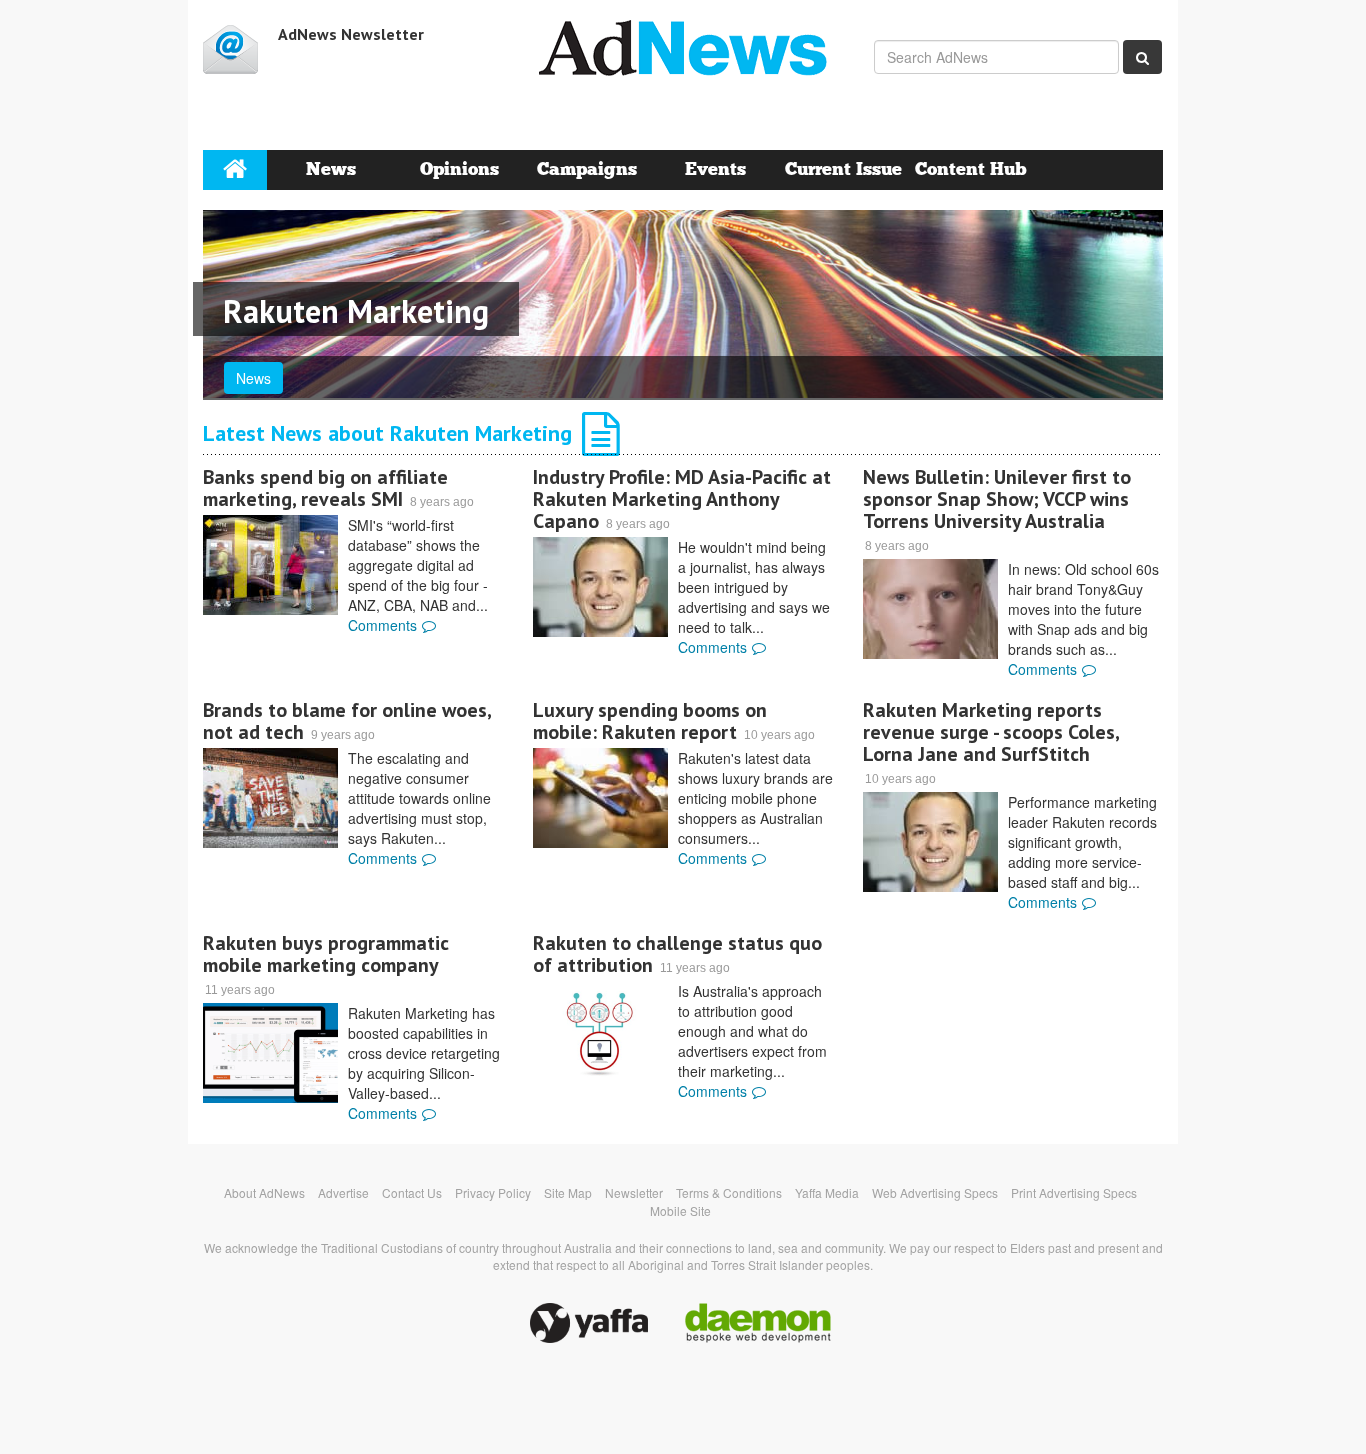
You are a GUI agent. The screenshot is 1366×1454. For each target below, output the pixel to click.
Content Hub (971, 169)
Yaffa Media (827, 1192)
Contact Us (412, 1192)
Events (715, 169)
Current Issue (843, 169)
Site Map (568, 1192)
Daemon (758, 1323)
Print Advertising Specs (1074, 1192)
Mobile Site (680, 1210)
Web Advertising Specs (935, 1192)
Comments (382, 625)
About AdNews (264, 1192)
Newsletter (634, 1192)
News (331, 169)
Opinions (459, 169)
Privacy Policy (493, 1192)
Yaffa (589, 1323)
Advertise (343, 1192)
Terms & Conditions (729, 1192)
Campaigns (587, 169)
